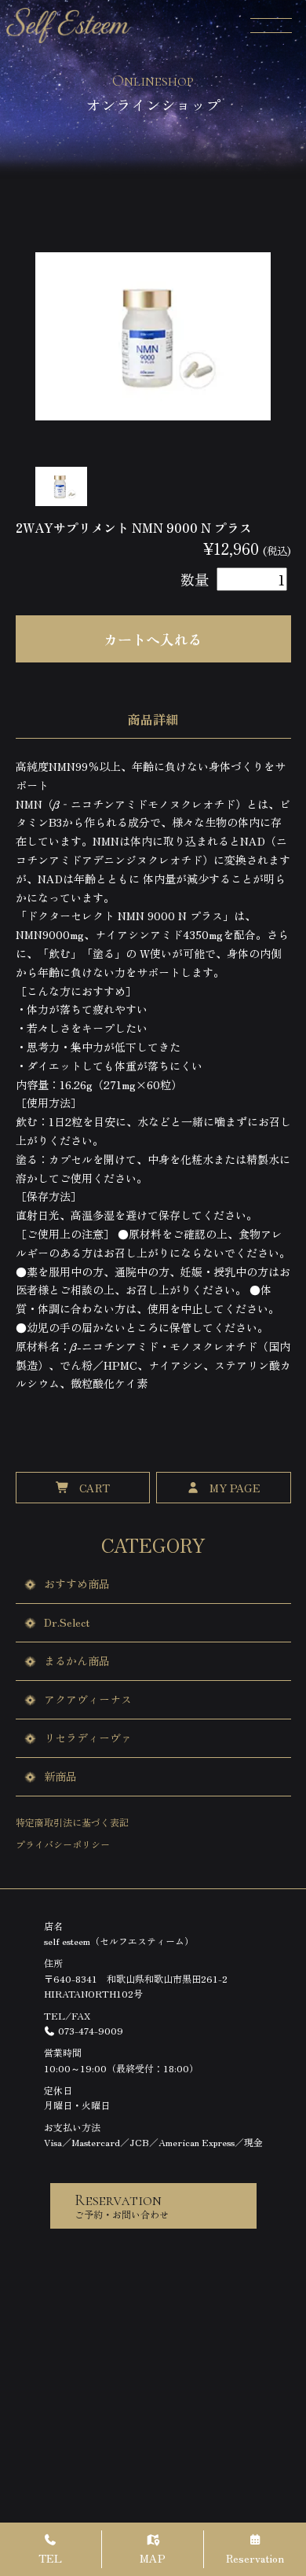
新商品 (60, 1776)
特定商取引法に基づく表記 (72, 1822)
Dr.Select (67, 1622)
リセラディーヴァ (88, 1738)
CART (95, 1488)
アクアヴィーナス (88, 1699)
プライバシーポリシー (63, 1844)
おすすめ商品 (77, 1583)
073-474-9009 (89, 2030)
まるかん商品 (77, 1660)
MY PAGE (235, 1488)
